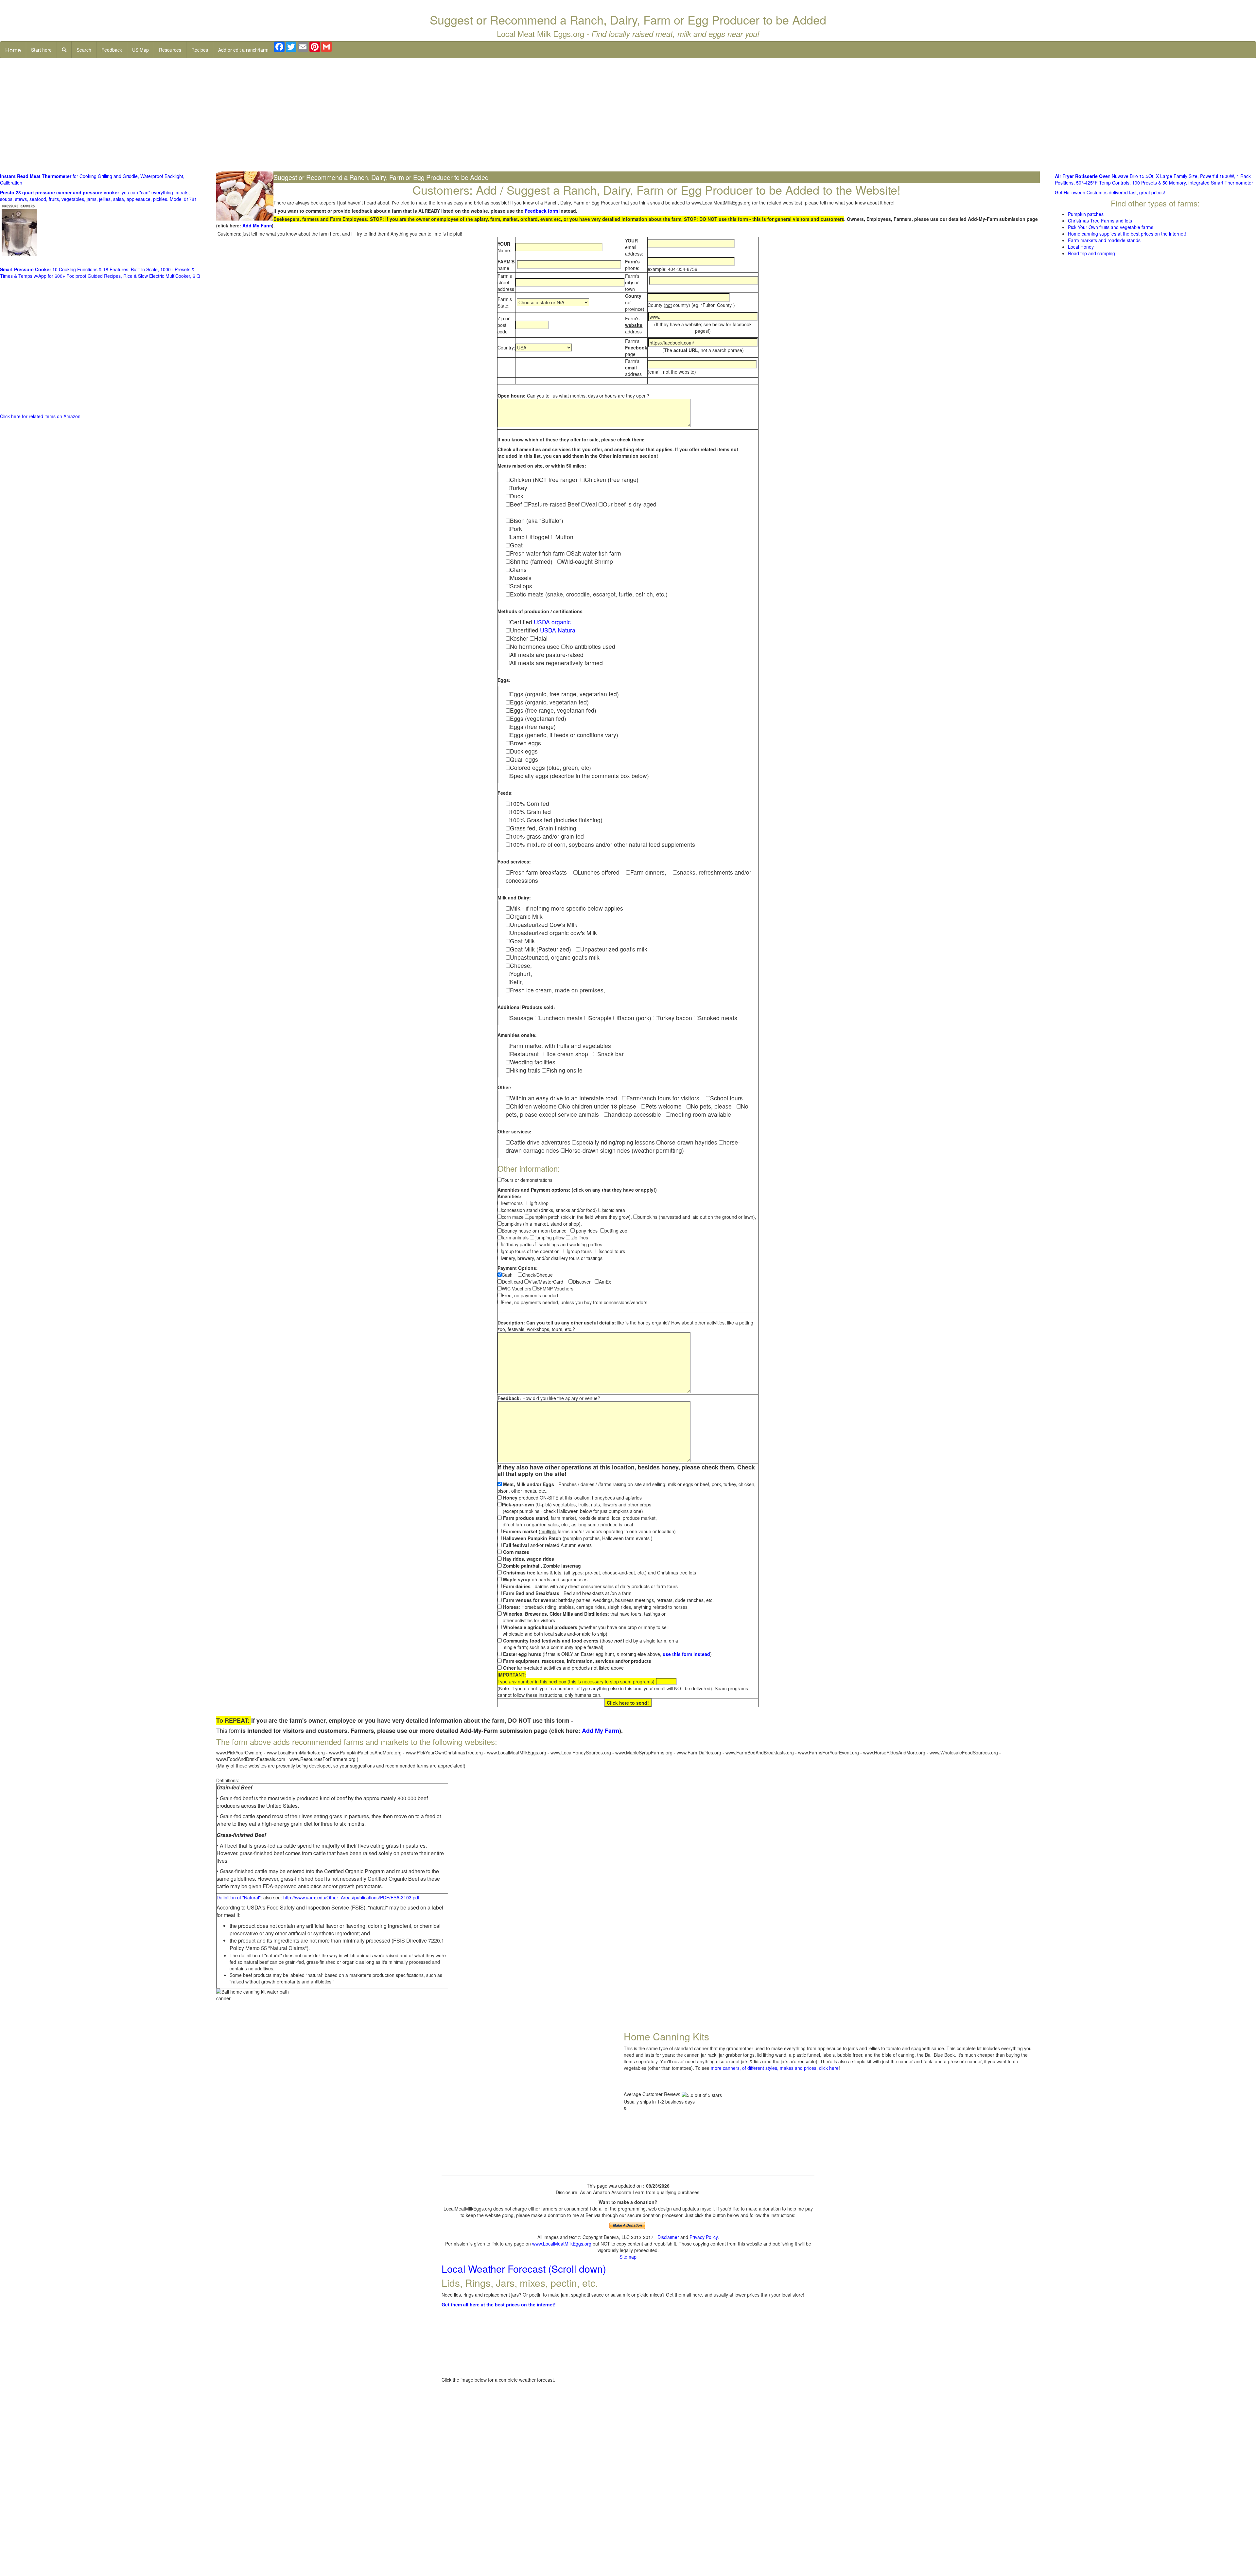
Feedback (112, 50)
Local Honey (1081, 247)
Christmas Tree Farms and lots (1100, 221)
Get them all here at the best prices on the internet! (499, 2304)
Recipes (200, 50)
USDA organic (552, 622)
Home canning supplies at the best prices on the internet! (1127, 234)
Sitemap (628, 2257)
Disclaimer (668, 2237)
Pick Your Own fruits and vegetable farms (1111, 227)
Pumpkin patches (1086, 214)
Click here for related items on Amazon (40, 416)
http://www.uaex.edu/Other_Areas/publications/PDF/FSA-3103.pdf (351, 1897)
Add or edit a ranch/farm (243, 50)
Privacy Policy (704, 2237)
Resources (170, 50)
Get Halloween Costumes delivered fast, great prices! (1110, 192)
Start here (41, 50)
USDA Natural (558, 630)
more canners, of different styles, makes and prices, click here (775, 2068)
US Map (140, 50)
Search (84, 50)
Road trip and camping (1091, 253)
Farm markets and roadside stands (1104, 240)
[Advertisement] (628, 120)
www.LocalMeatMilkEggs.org (562, 2244)
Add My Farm (257, 225)
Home (13, 50)
